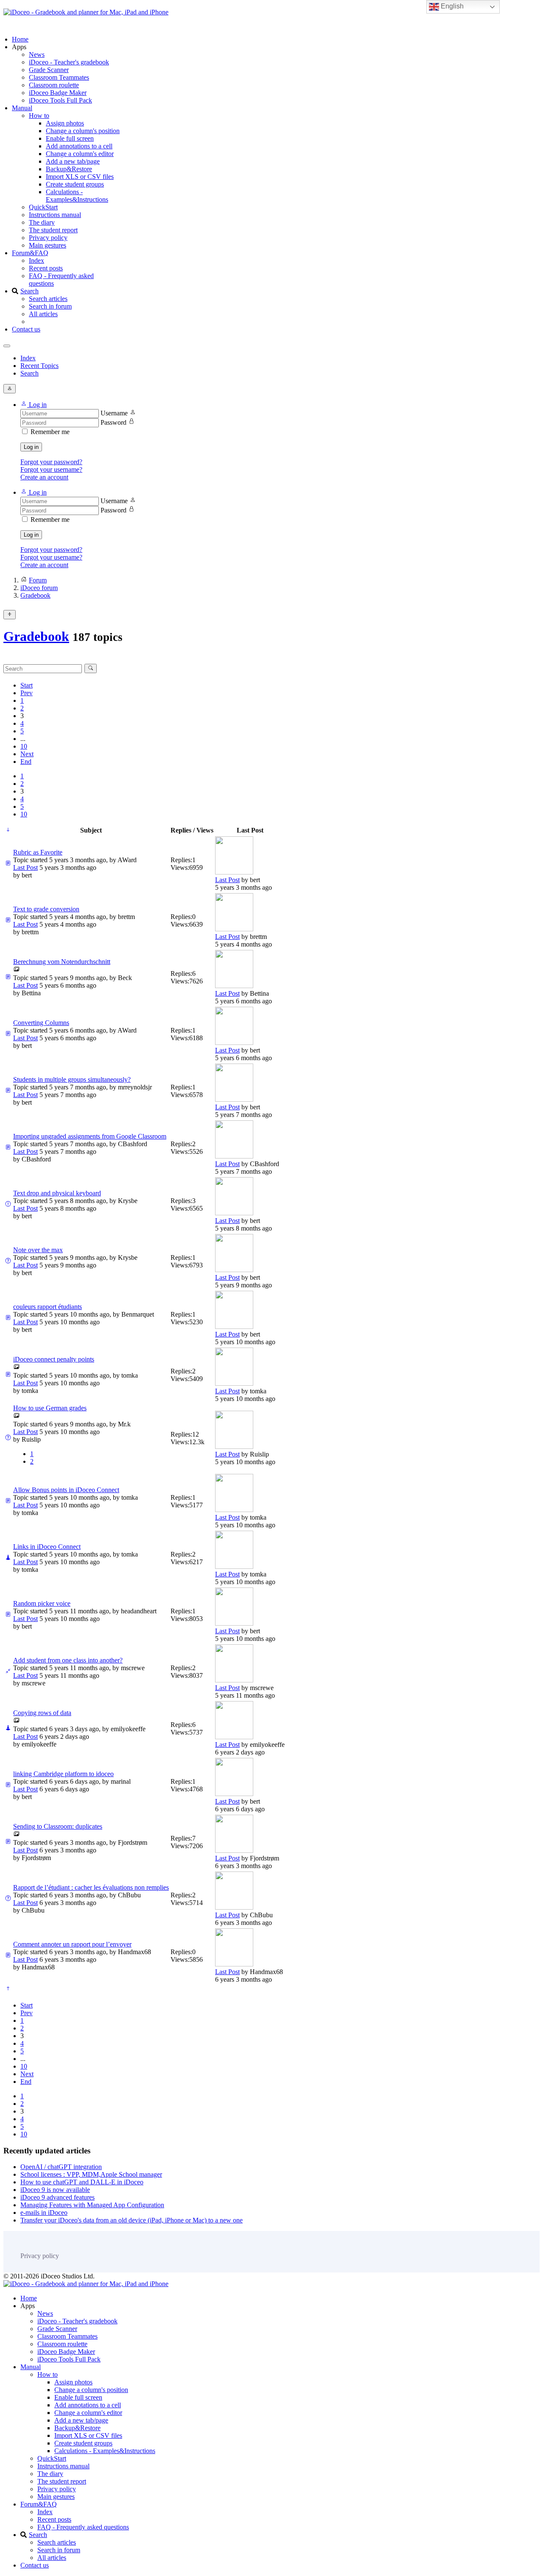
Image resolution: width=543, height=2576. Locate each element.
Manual (22, 108)
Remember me (50, 432)
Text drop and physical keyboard (57, 1193)
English (451, 6)
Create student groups (75, 184)
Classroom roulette (54, 85)
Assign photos (65, 123)
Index (36, 260)
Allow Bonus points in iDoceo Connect (66, 1490)
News (37, 54)
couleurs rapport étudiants (48, 1307)
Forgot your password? (51, 462)
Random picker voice (42, 1603)
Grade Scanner (49, 70)
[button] (34, 405)
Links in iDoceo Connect (47, 1547)
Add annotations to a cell (79, 146)
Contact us (26, 329)
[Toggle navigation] (7, 346)
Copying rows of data (42, 1713)
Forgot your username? (51, 469)
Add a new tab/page (73, 161)
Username (114, 413)
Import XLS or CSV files (80, 177)
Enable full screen (70, 138)
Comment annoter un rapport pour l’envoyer (72, 1944)
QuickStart (43, 207)
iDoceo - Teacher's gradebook (69, 62)
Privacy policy (48, 238)
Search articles (48, 299)
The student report (53, 230)
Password (113, 422)
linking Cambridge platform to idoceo (63, 1774)
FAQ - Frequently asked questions (83, 2527)
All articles (43, 314)
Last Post (25, 867)
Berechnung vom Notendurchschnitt (62, 962)
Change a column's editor (80, 154)
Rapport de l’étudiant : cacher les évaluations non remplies (91, 1887)
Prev (27, 693)
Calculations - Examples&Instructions (77, 196)
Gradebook (36, 636)
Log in (31, 447)
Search (29, 291)
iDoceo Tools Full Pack (60, 100)
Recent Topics (39, 366)
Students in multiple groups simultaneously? (72, 1079)
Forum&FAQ (30, 253)
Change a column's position (83, 131)
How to (39, 116)
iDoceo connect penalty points (54, 1359)
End (26, 762)
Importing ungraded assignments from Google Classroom (90, 1136)
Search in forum (50, 306)
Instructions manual (55, 215)
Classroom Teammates (59, 77)
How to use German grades (50, 1408)
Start (27, 685)
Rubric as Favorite (38, 852)
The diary (42, 222)
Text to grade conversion (46, 909)
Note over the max (38, 1250)
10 (24, 746)
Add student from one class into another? (68, 1660)
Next (27, 754)
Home (20, 39)
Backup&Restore (69, 169)
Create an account (44, 477)
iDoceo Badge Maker (58, 93)
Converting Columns (41, 1023)
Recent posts (46, 268)
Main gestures (48, 245)
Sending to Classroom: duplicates (58, 1826)
